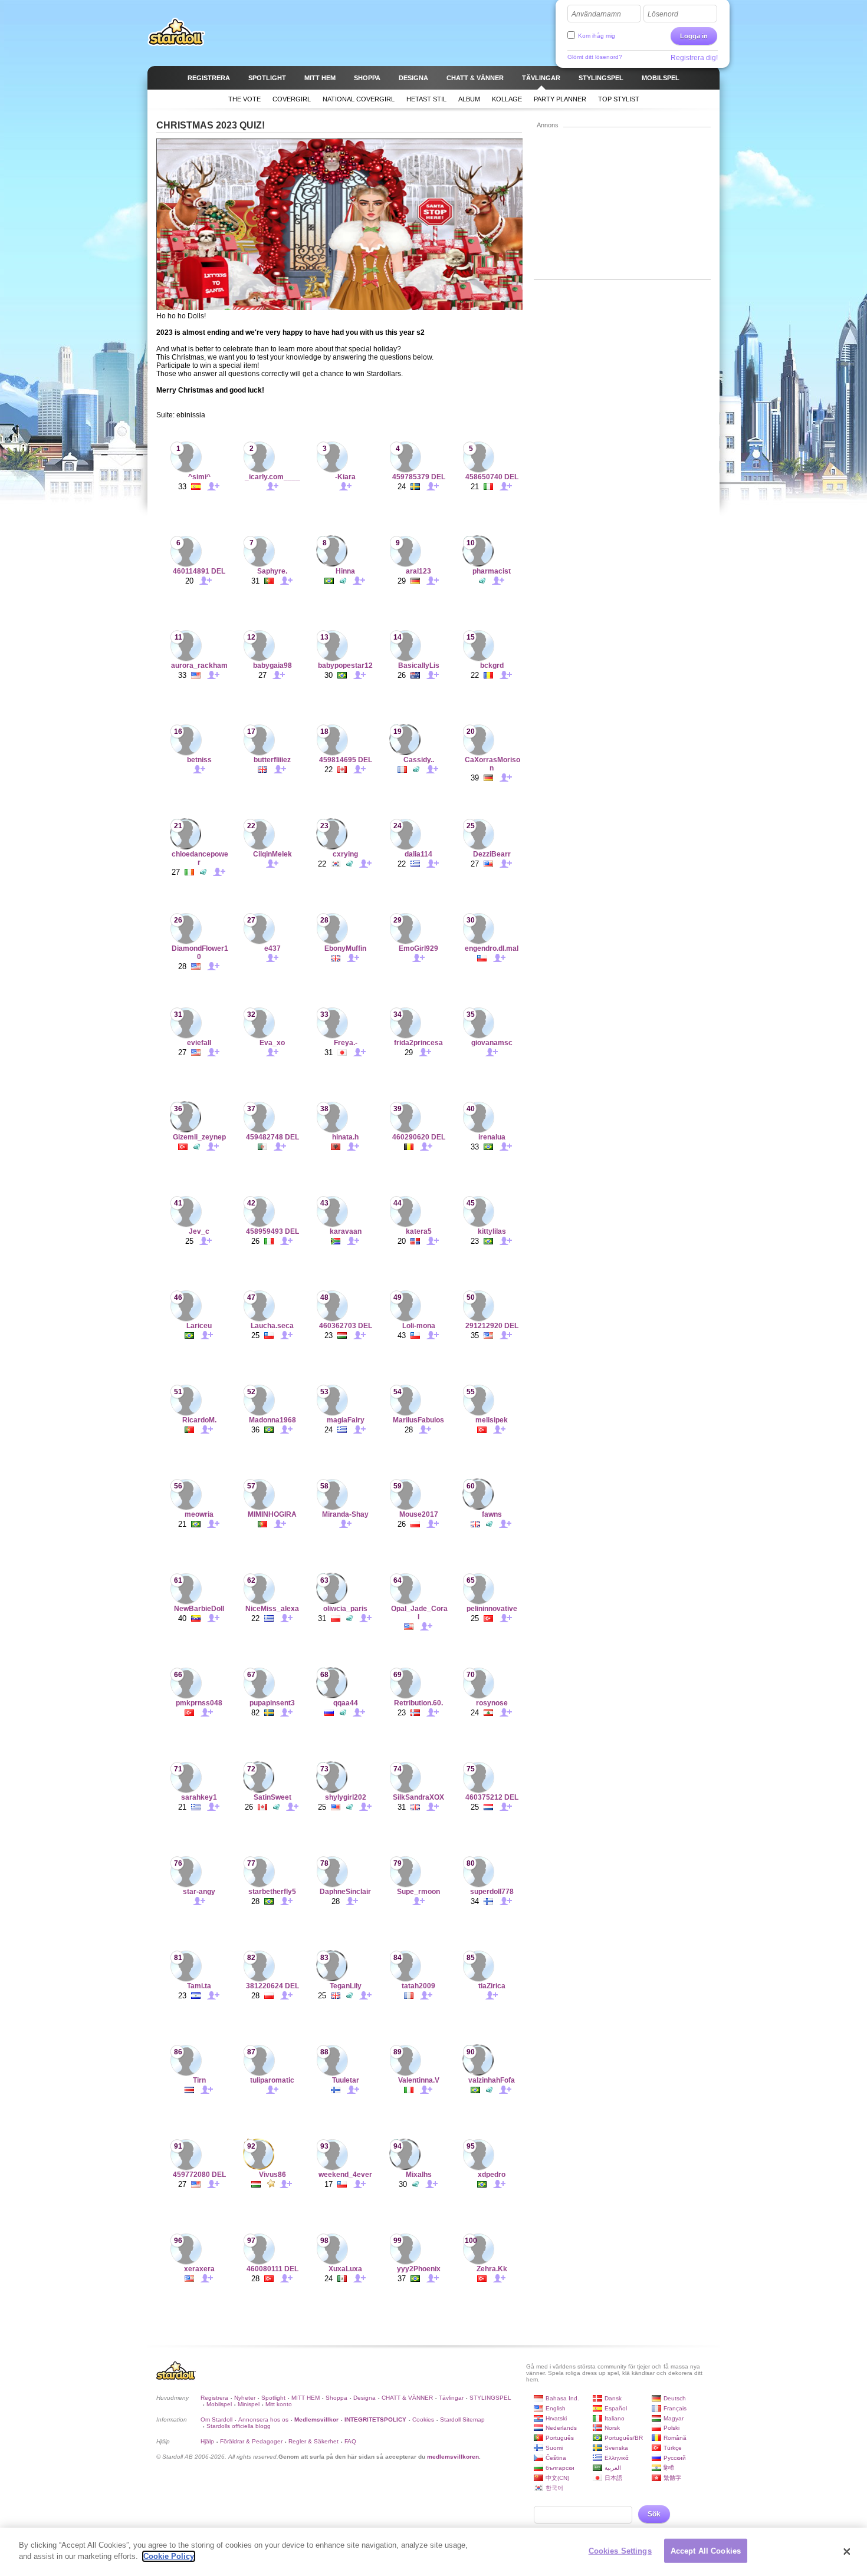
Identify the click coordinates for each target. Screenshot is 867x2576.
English (556, 2408)
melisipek (492, 1420)
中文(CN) (557, 2478)
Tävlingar (451, 2398)
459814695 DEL (346, 760)
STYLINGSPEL (490, 2398)
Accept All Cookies (706, 2551)
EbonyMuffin (345, 948)
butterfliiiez (272, 760)
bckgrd (492, 666)
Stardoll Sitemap (462, 2419)
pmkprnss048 (199, 1703)
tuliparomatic (272, 2080)
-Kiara (345, 477)
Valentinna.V (419, 2080)
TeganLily (346, 1986)
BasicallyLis (419, 666)
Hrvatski (556, 2418)
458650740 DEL (492, 477)
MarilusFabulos (418, 1420)
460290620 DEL (419, 1137)
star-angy (199, 1892)
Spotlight (273, 2398)
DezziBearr (492, 854)
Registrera (214, 2398)
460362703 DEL (346, 1326)
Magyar (674, 2418)
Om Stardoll (216, 2419)
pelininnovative (492, 1609)
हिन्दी (669, 2468)
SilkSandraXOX (418, 1797)
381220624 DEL (272, 1986)
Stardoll (176, 32)
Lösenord (663, 14)
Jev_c (199, 1231)
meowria (199, 1514)
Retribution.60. (418, 1703)
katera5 (419, 1231)
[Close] (847, 2552)
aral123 (418, 571)
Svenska (616, 2448)
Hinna (345, 571)
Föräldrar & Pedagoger (251, 2441)
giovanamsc (492, 1043)
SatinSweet (272, 1797)
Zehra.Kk (492, 2269)
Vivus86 (272, 2175)
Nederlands (561, 2428)
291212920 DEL (492, 1326)
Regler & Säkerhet (313, 2441)
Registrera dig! (694, 58)
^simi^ (199, 477)
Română (675, 2438)
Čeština (556, 2458)
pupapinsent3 (272, 1703)
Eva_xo (272, 1043)
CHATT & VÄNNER (407, 2398)
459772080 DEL (199, 2175)
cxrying (345, 854)
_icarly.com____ (272, 477)
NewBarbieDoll (199, 1609)
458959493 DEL (272, 1231)
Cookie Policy (169, 2556)
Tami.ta (199, 1986)
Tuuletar (346, 2080)
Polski (671, 2428)
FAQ (350, 2441)
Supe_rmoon (418, 1892)
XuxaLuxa (345, 2269)
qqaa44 (346, 1703)
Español (616, 2408)
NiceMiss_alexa (272, 1609)
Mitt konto (279, 2404)
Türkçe (673, 2448)
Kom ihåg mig (597, 36)
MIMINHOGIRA (272, 1514)
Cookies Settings (620, 2551)
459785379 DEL (419, 477)
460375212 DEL (492, 1797)
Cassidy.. (419, 760)
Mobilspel (219, 2404)
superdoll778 (492, 1892)
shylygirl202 (346, 1797)
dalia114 (418, 854)
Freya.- (346, 1043)
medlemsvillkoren (453, 2457)
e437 (272, 948)
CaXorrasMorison (492, 764)
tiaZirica (492, 1986)
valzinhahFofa (492, 2080)
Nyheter (245, 2398)
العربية (613, 2468)
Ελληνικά (617, 2458)
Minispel (249, 2404)
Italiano (615, 2418)
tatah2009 (418, 1986)
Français (675, 2408)
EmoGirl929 (418, 948)
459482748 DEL (272, 1137)
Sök (654, 2514)
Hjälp (207, 2441)
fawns (492, 1514)
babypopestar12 (345, 666)
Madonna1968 (272, 1420)
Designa (364, 2398)
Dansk (613, 2398)
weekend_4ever (345, 2175)
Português (560, 2438)
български (560, 2468)
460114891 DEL (199, 571)
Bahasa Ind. (562, 2398)
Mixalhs (419, 2175)
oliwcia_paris (345, 1609)
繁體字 (672, 2478)
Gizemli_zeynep (199, 1137)
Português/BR (624, 2438)
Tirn (199, 2080)
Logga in (694, 36)
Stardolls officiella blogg (239, 2426)
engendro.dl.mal (492, 948)
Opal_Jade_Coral (419, 1613)
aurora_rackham (199, 666)
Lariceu (199, 1326)
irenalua (492, 1137)
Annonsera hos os (263, 2419)
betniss (199, 760)
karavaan (346, 1231)
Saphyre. (272, 571)
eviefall (199, 1043)
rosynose (492, 1703)
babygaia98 (272, 666)
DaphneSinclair (345, 1892)
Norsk (612, 2428)
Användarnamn (596, 14)
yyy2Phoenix (419, 2269)
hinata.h (345, 1137)
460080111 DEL (272, 2269)
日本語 (613, 2478)
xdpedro (492, 2175)
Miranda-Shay (345, 1514)
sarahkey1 (199, 1797)
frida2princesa (418, 1043)
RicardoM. (199, 1420)
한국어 (554, 2488)
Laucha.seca (272, 1326)
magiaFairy (346, 1420)
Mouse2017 (419, 1514)
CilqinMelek (272, 854)
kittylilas (492, 1231)
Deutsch (675, 2398)
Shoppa (336, 2398)
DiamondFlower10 (200, 953)
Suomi (554, 2448)
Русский (675, 2458)
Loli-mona (419, 1326)
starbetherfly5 (272, 1892)
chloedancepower (200, 858)
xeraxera (199, 2269)
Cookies (423, 2419)
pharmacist (492, 571)
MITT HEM (306, 2398)
